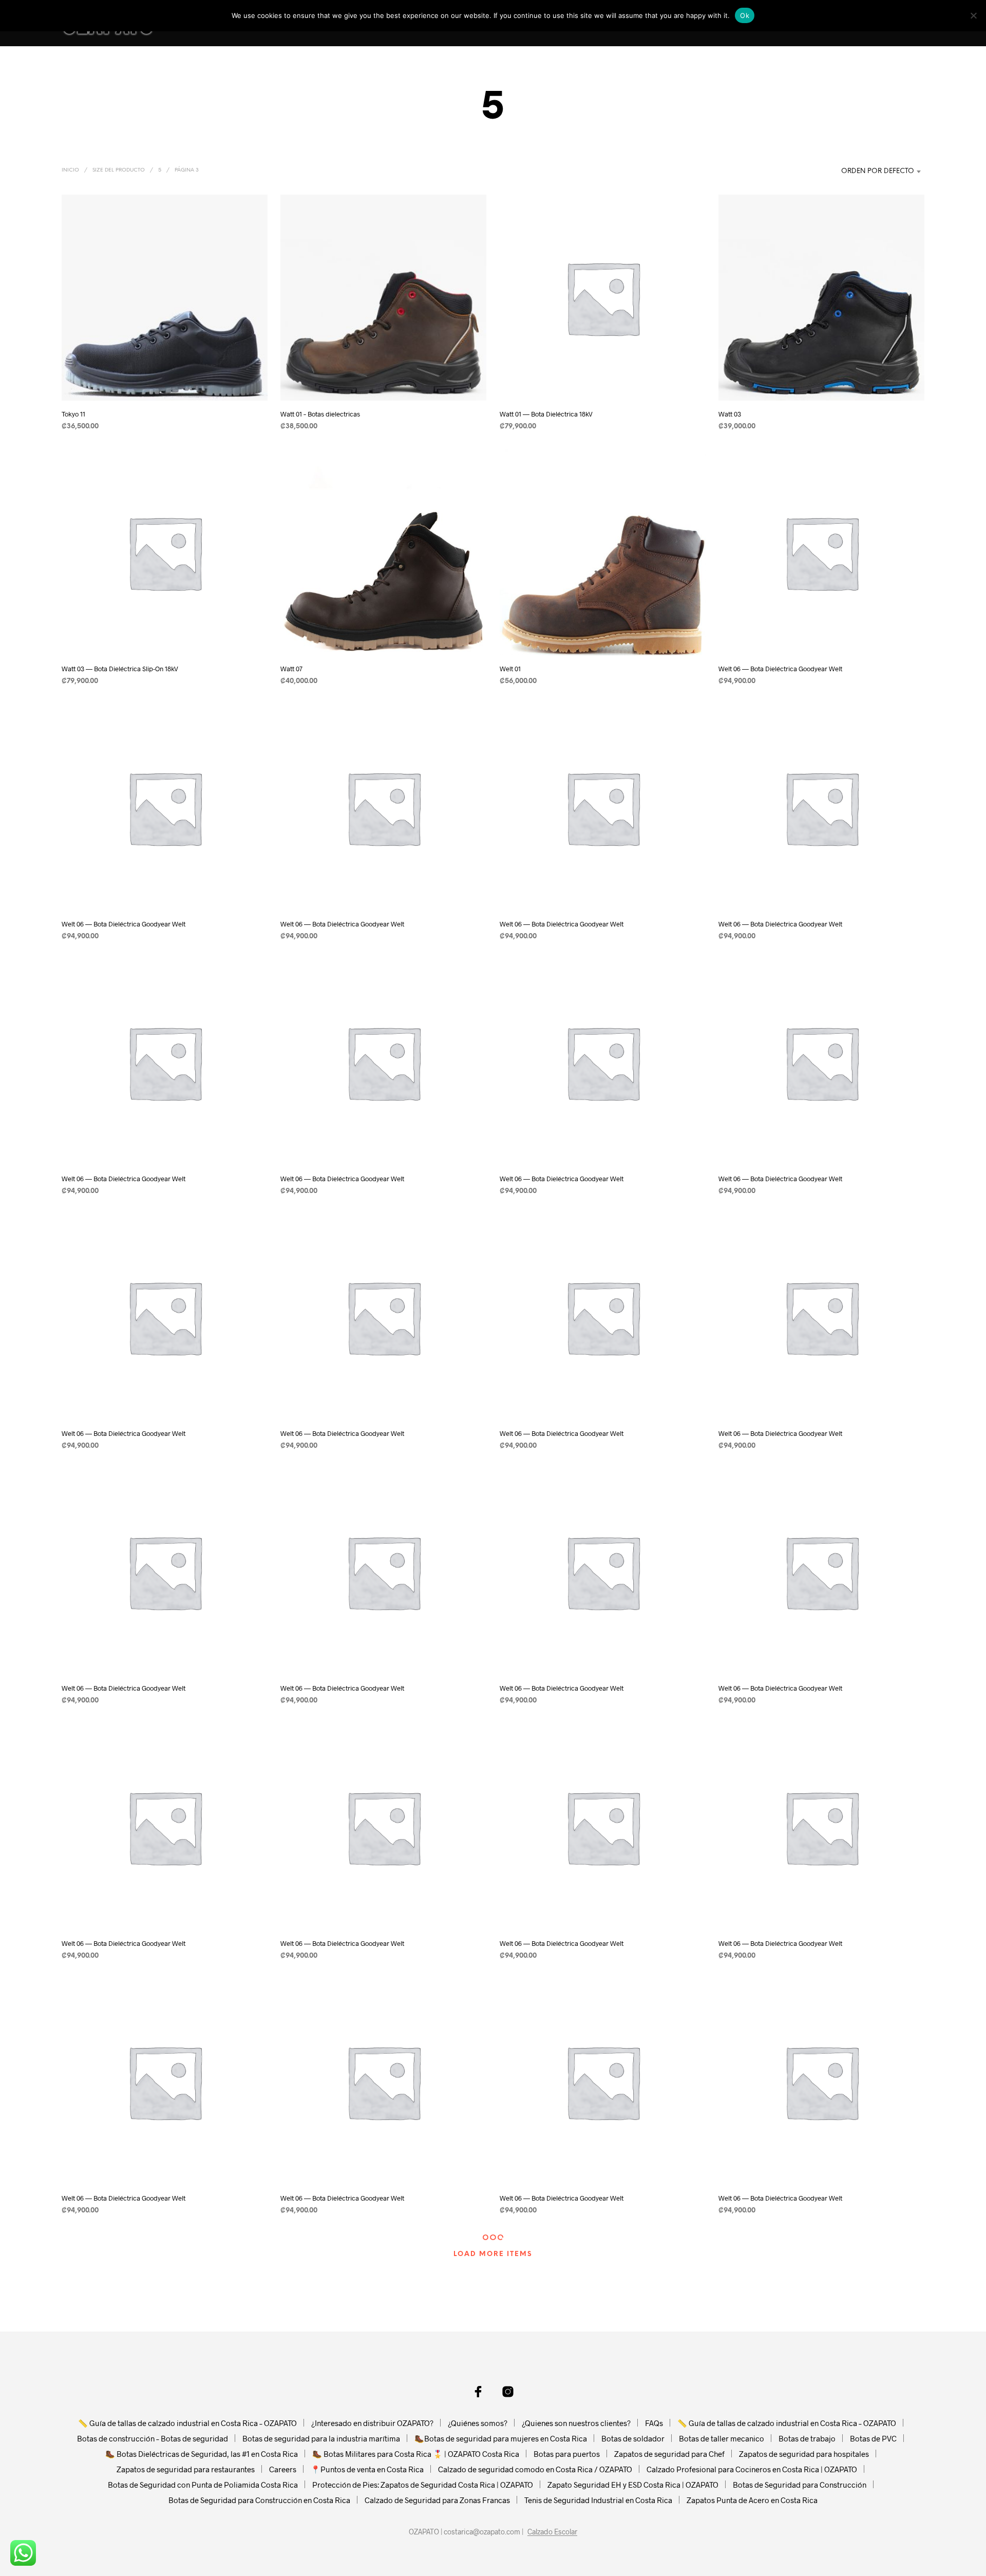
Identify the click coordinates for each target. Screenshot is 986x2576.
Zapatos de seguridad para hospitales (804, 2454)
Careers (283, 2469)
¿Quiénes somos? (478, 2423)
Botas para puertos (567, 2454)
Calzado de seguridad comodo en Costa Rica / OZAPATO (535, 2469)
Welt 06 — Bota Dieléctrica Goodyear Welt (780, 669)
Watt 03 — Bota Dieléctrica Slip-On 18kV (120, 669)
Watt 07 (291, 669)
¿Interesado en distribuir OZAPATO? (372, 2423)
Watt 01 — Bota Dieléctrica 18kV (546, 414)
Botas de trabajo (807, 2438)
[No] (973, 15)
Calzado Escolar (552, 2532)
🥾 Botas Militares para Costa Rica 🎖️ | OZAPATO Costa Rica (416, 2454)
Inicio (70, 170)
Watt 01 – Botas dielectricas (320, 414)
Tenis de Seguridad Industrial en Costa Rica (598, 2500)
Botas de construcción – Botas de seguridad (153, 2438)
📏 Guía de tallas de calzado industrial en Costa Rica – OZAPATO (187, 2423)
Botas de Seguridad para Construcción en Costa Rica (259, 2500)
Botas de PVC (873, 2438)
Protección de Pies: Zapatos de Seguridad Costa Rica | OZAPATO (423, 2485)
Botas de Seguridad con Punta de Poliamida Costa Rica (203, 2485)
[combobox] (860, 172)
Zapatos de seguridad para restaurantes (186, 2469)
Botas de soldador (633, 2438)
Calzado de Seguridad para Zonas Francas (437, 2500)
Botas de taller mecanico (722, 2438)
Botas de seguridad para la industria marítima (321, 2438)
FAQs (654, 2423)
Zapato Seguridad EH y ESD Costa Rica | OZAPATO (633, 2485)
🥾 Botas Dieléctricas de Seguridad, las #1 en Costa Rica (202, 2454)
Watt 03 (730, 414)
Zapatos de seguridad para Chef (669, 2454)
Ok (745, 15)
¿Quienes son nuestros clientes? (576, 2423)
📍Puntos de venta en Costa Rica (367, 2469)
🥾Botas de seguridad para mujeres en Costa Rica (501, 2438)
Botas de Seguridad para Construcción (800, 2485)
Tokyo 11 (73, 414)
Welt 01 (510, 669)
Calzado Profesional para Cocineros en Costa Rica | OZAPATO (752, 2469)
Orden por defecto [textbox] (878, 171)
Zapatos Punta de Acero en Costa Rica (752, 2500)
